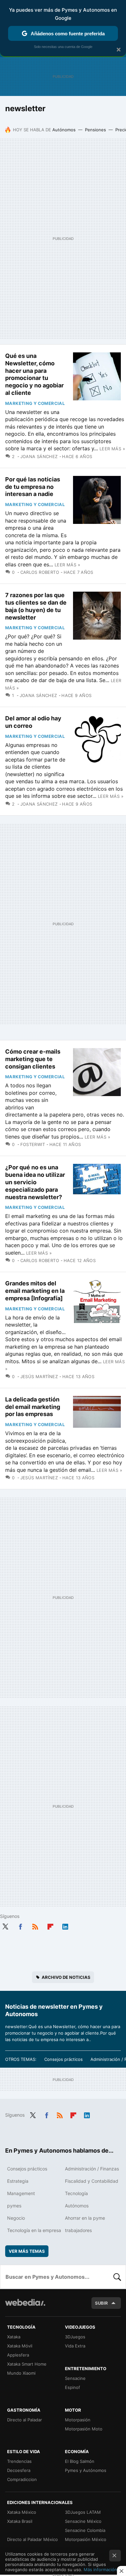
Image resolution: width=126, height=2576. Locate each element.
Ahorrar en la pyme (85, 2218)
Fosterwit (33, 1144)
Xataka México (22, 2512)
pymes (14, 2206)
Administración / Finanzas (92, 2169)
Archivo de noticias (66, 1977)
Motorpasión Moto (84, 2429)
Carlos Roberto (40, 572)
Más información (100, 2570)
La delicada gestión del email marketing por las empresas (33, 1407)
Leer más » (112, 449)
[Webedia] (25, 2307)
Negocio (16, 2218)
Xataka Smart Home (27, 2364)
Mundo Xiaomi (21, 2373)
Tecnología (76, 2193)
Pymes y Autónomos (86, 2470)
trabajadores (78, 2230)
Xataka (14, 2337)
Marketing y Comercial (35, 403)
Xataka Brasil (20, 2521)
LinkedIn (65, 1925)
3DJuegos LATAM (83, 2512)
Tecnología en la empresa (34, 2230)
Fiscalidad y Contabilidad (92, 2181)
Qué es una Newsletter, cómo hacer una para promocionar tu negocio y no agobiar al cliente (34, 374)
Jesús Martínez (39, 1377)
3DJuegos (75, 2337)
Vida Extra (75, 2346)
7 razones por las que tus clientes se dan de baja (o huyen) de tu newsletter (36, 606)
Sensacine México (83, 2521)
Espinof (73, 2387)
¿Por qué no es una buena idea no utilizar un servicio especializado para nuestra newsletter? (35, 1182)
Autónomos (64, 130)
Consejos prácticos (63, 2059)
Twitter (5, 1925)
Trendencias (19, 2461)
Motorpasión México (86, 2539)
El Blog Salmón (80, 2461)
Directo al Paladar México (32, 2539)
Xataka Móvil (20, 2346)
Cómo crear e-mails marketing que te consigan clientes (33, 1059)
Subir (101, 2303)
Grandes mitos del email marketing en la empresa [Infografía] (35, 1291)
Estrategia (18, 2181)
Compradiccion (22, 2479)
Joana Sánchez (39, 456)
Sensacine (75, 2378)
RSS (35, 1925)
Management (21, 2193)
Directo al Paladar (25, 2420)
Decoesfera (19, 2470)
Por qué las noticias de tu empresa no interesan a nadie (33, 487)
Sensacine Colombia (85, 2530)
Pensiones (95, 130)
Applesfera (18, 2355)
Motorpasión (78, 2420)
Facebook (20, 1925)
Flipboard (50, 1925)
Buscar (117, 2277)
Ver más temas (27, 2251)
